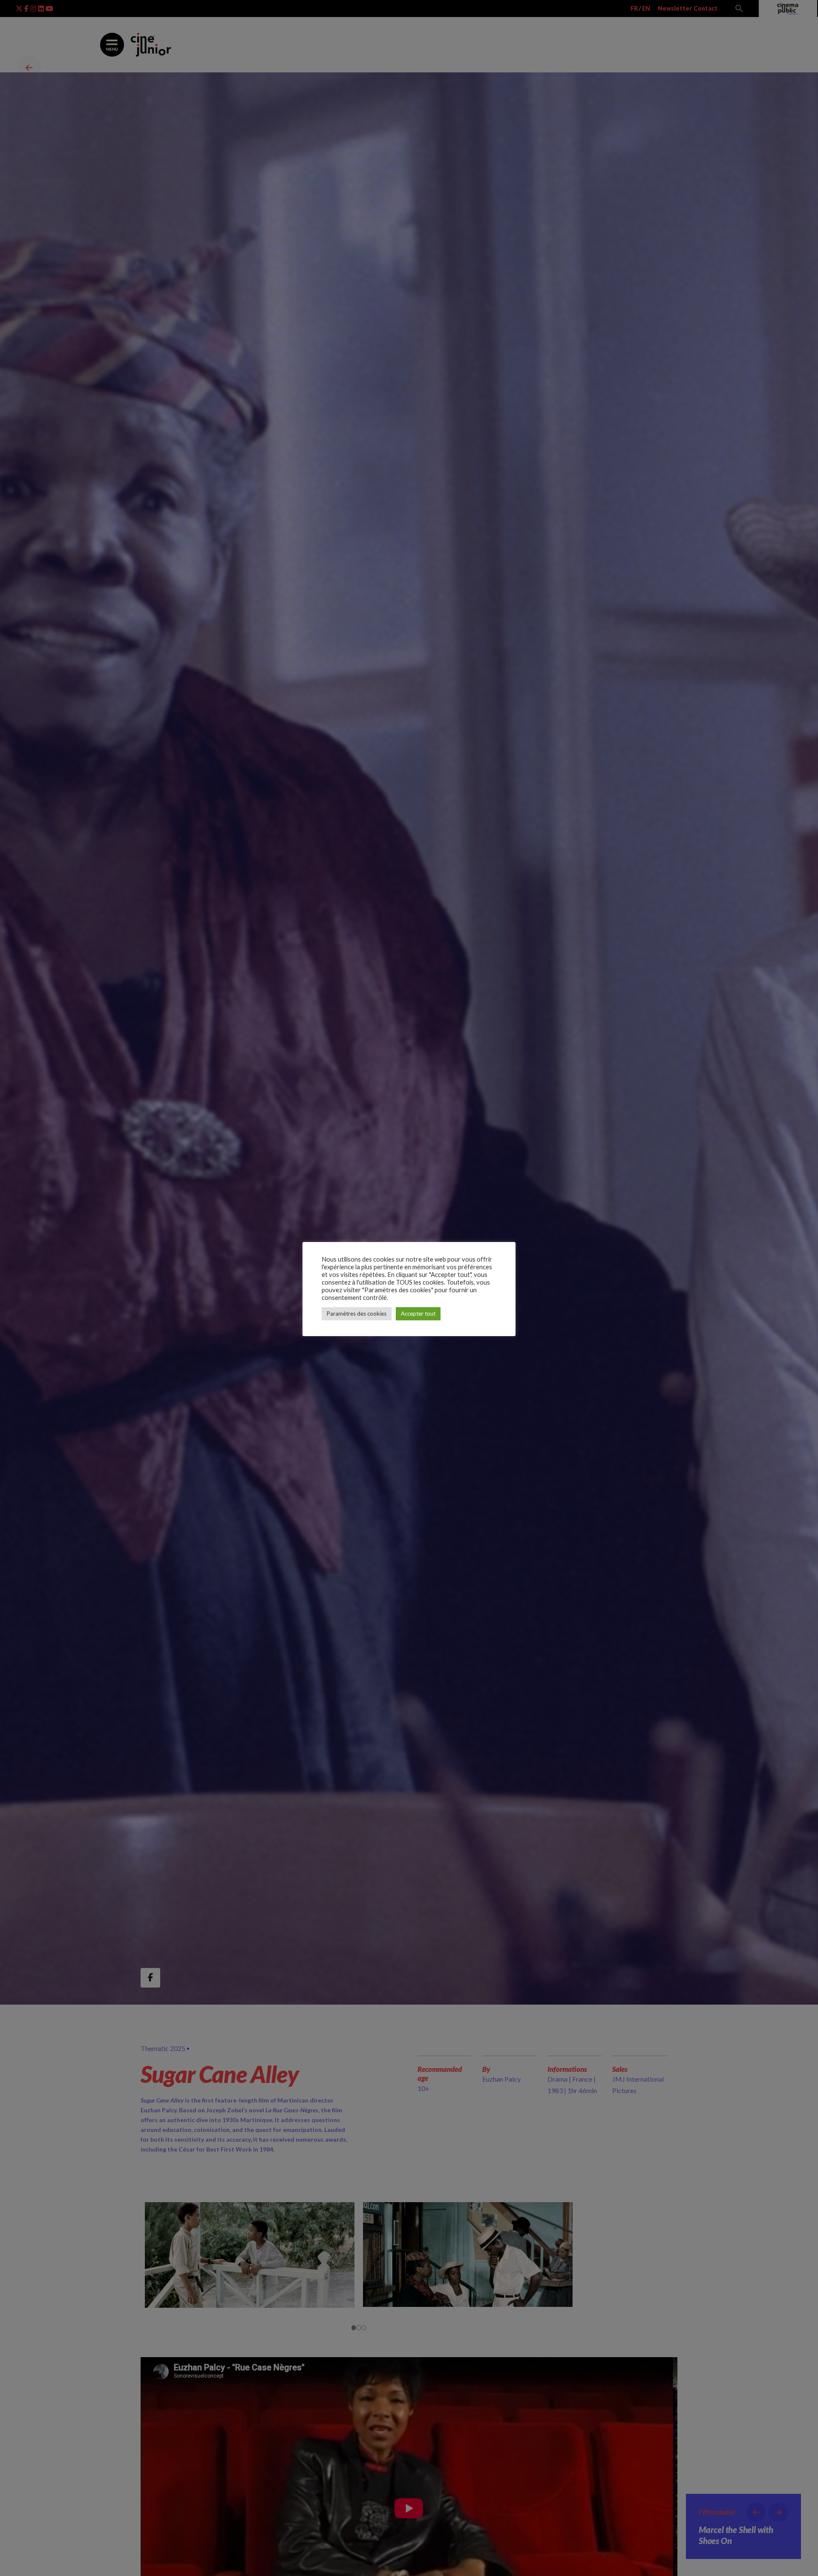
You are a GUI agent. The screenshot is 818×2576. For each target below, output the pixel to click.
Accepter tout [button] (418, 1314)
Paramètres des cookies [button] (357, 1314)
